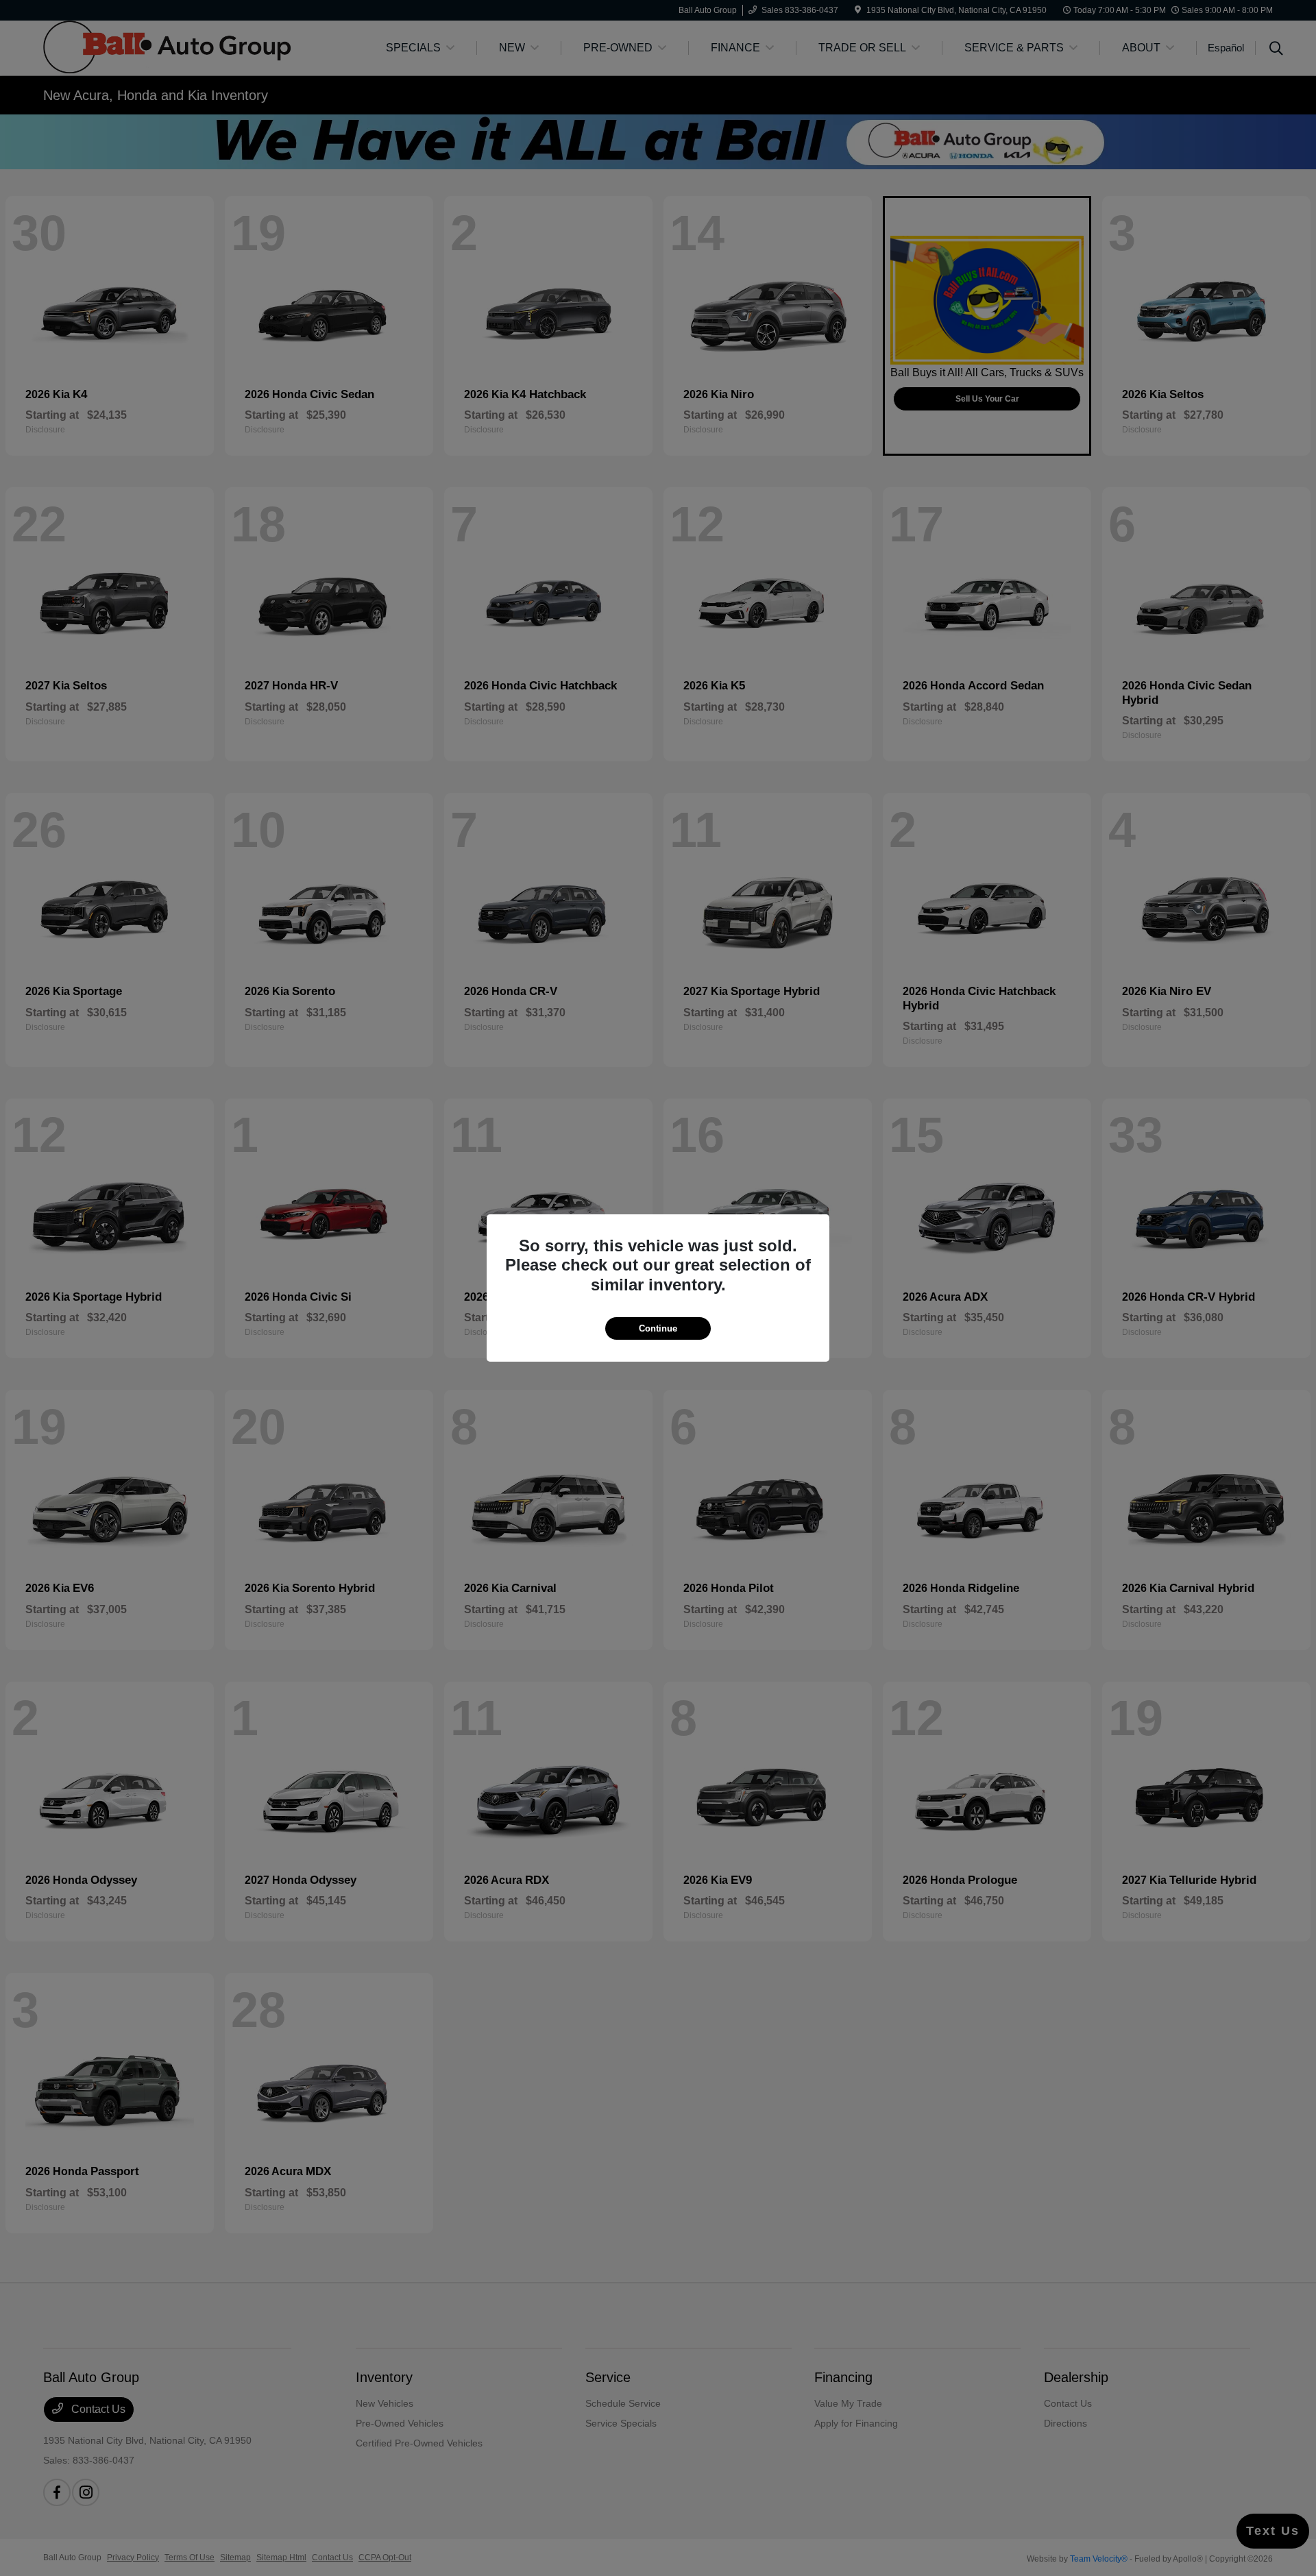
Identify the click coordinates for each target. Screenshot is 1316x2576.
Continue (658, 1328)
